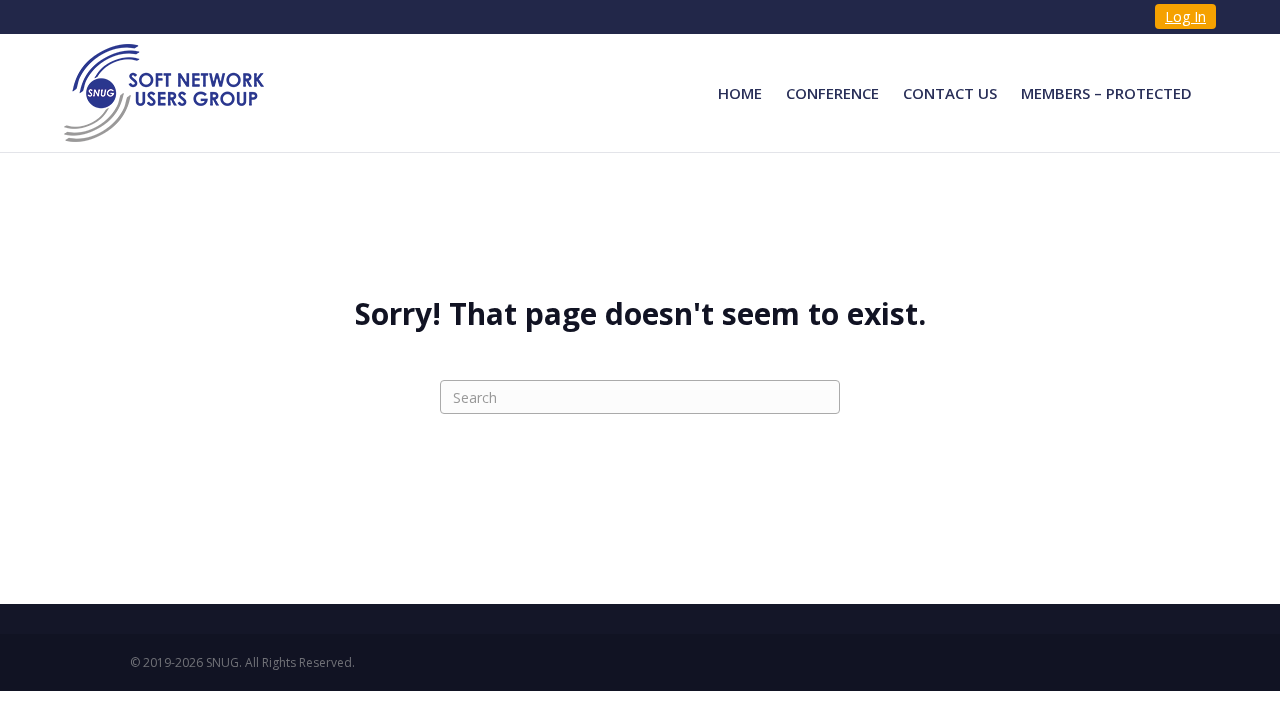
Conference (832, 93)
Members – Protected (1106, 93)
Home (740, 93)
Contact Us (950, 93)
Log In (1185, 16)
